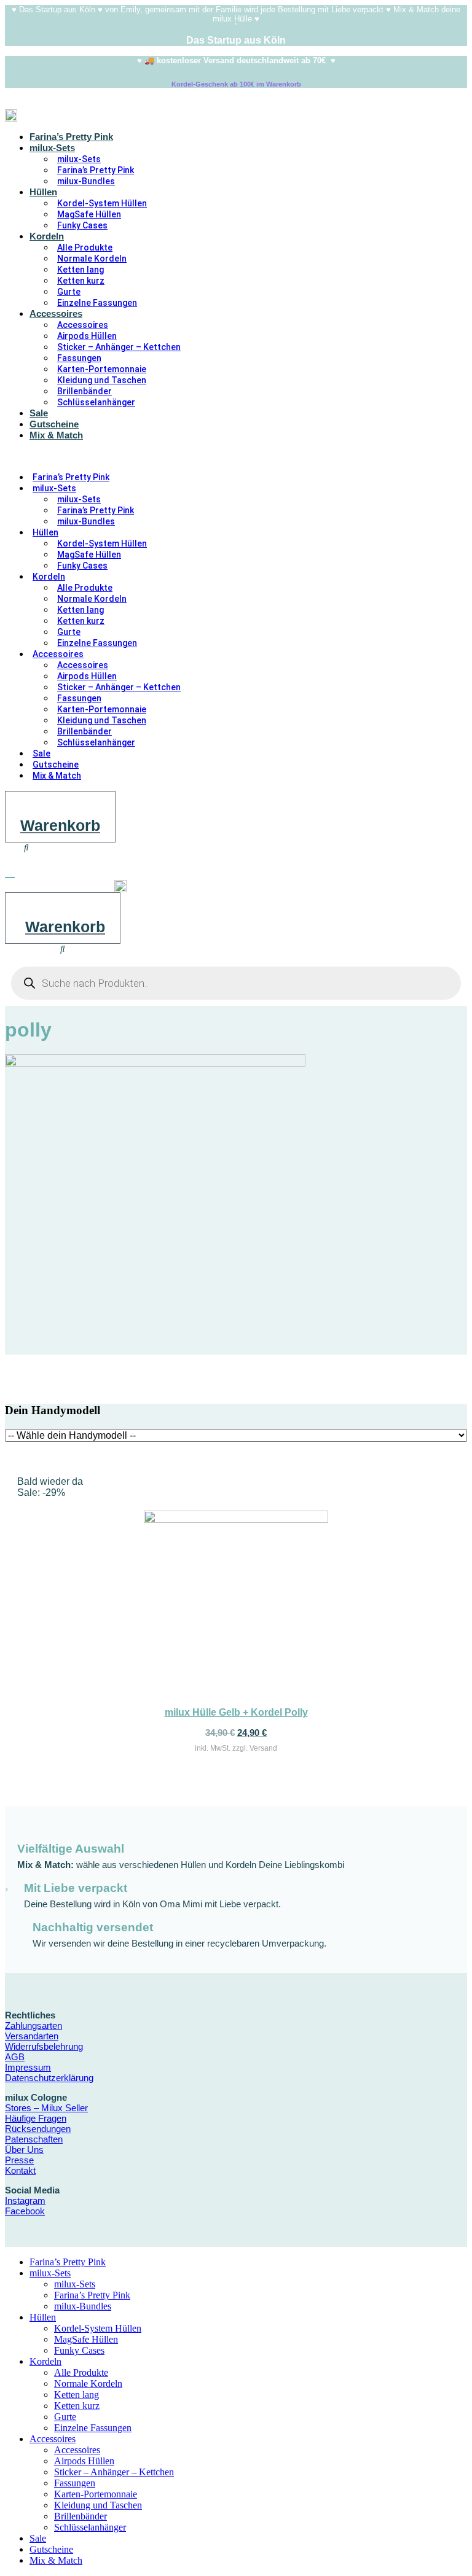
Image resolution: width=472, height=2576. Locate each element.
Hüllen (43, 192)
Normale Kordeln (92, 259)
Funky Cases (82, 225)
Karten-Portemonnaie (102, 369)
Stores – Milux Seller (46, 2108)
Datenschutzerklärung (49, 2078)
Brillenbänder (85, 391)
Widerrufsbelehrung (44, 2046)
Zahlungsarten (33, 2025)
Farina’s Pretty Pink (71, 137)
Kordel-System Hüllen (102, 203)
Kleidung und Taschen (102, 380)
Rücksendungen (38, 2129)
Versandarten (32, 2036)
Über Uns (24, 2150)
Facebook (25, 2211)
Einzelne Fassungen (97, 303)
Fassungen (79, 358)
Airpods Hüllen (87, 336)
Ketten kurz (81, 281)
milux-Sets (52, 148)
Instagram (25, 2200)
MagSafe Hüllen (89, 214)
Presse (19, 2160)
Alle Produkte (85, 247)
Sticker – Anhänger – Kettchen (119, 347)
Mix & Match (56, 435)
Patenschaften (34, 2139)
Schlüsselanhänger (96, 402)
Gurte (69, 292)
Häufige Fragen (36, 2118)
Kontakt (20, 2170)
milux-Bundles (86, 181)
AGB (15, 2057)
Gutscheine (54, 424)
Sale (39, 413)
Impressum (28, 2067)
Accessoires (56, 313)
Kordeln (47, 236)
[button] (178, 456)
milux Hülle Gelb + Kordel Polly (236, 1712)
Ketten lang (81, 270)
